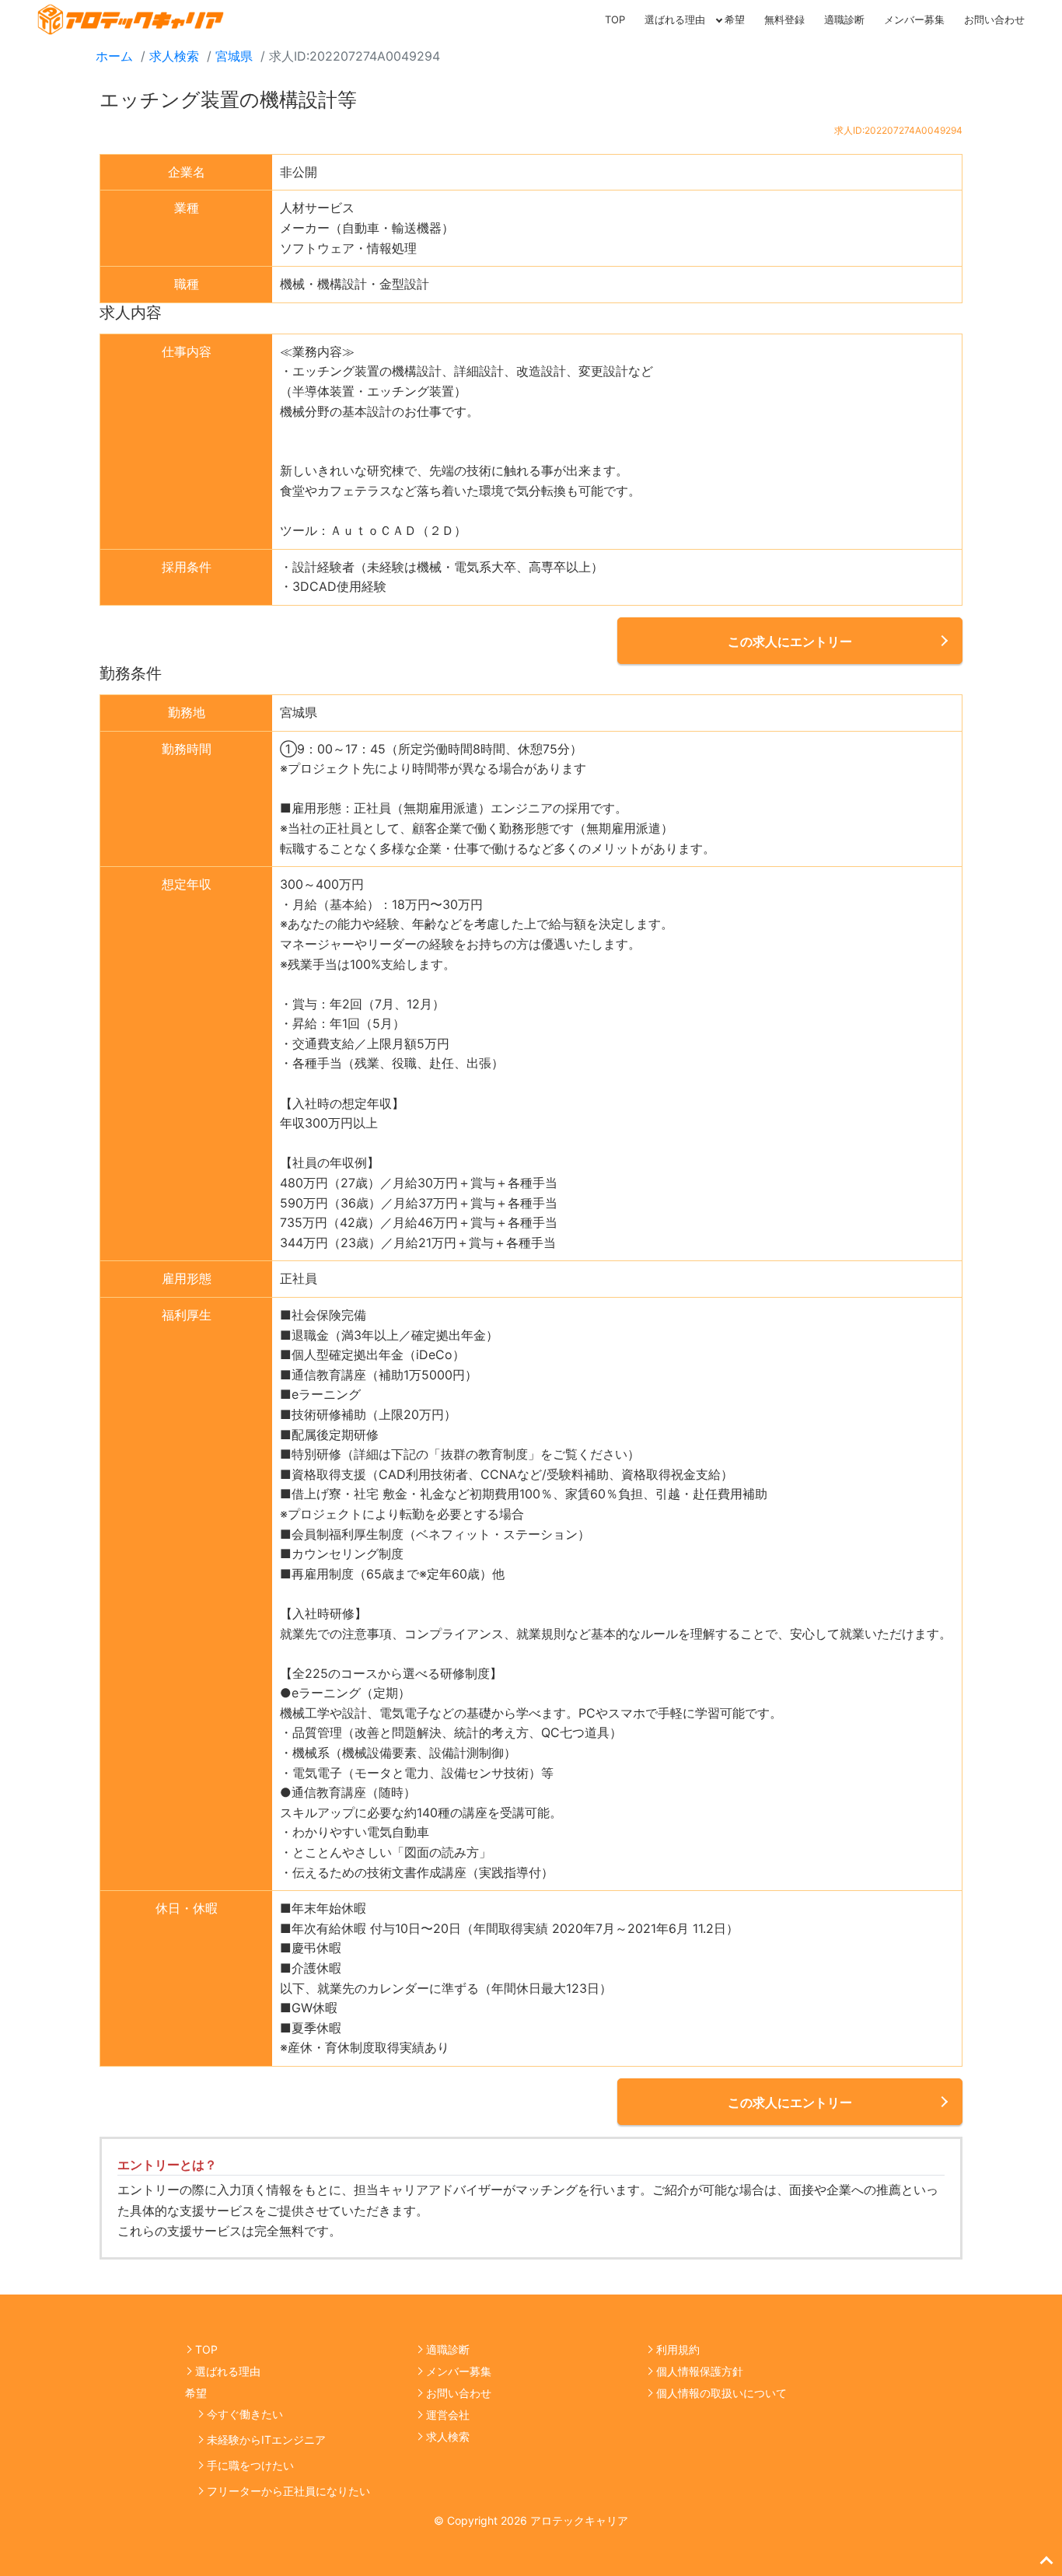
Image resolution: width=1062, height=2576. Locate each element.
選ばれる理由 (675, 19)
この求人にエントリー (790, 641)
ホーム (114, 56)
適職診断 (844, 19)
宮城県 (234, 56)
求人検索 (174, 56)
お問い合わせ (994, 19)
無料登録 (784, 19)
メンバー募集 (914, 19)
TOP (615, 19)
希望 (735, 19)
